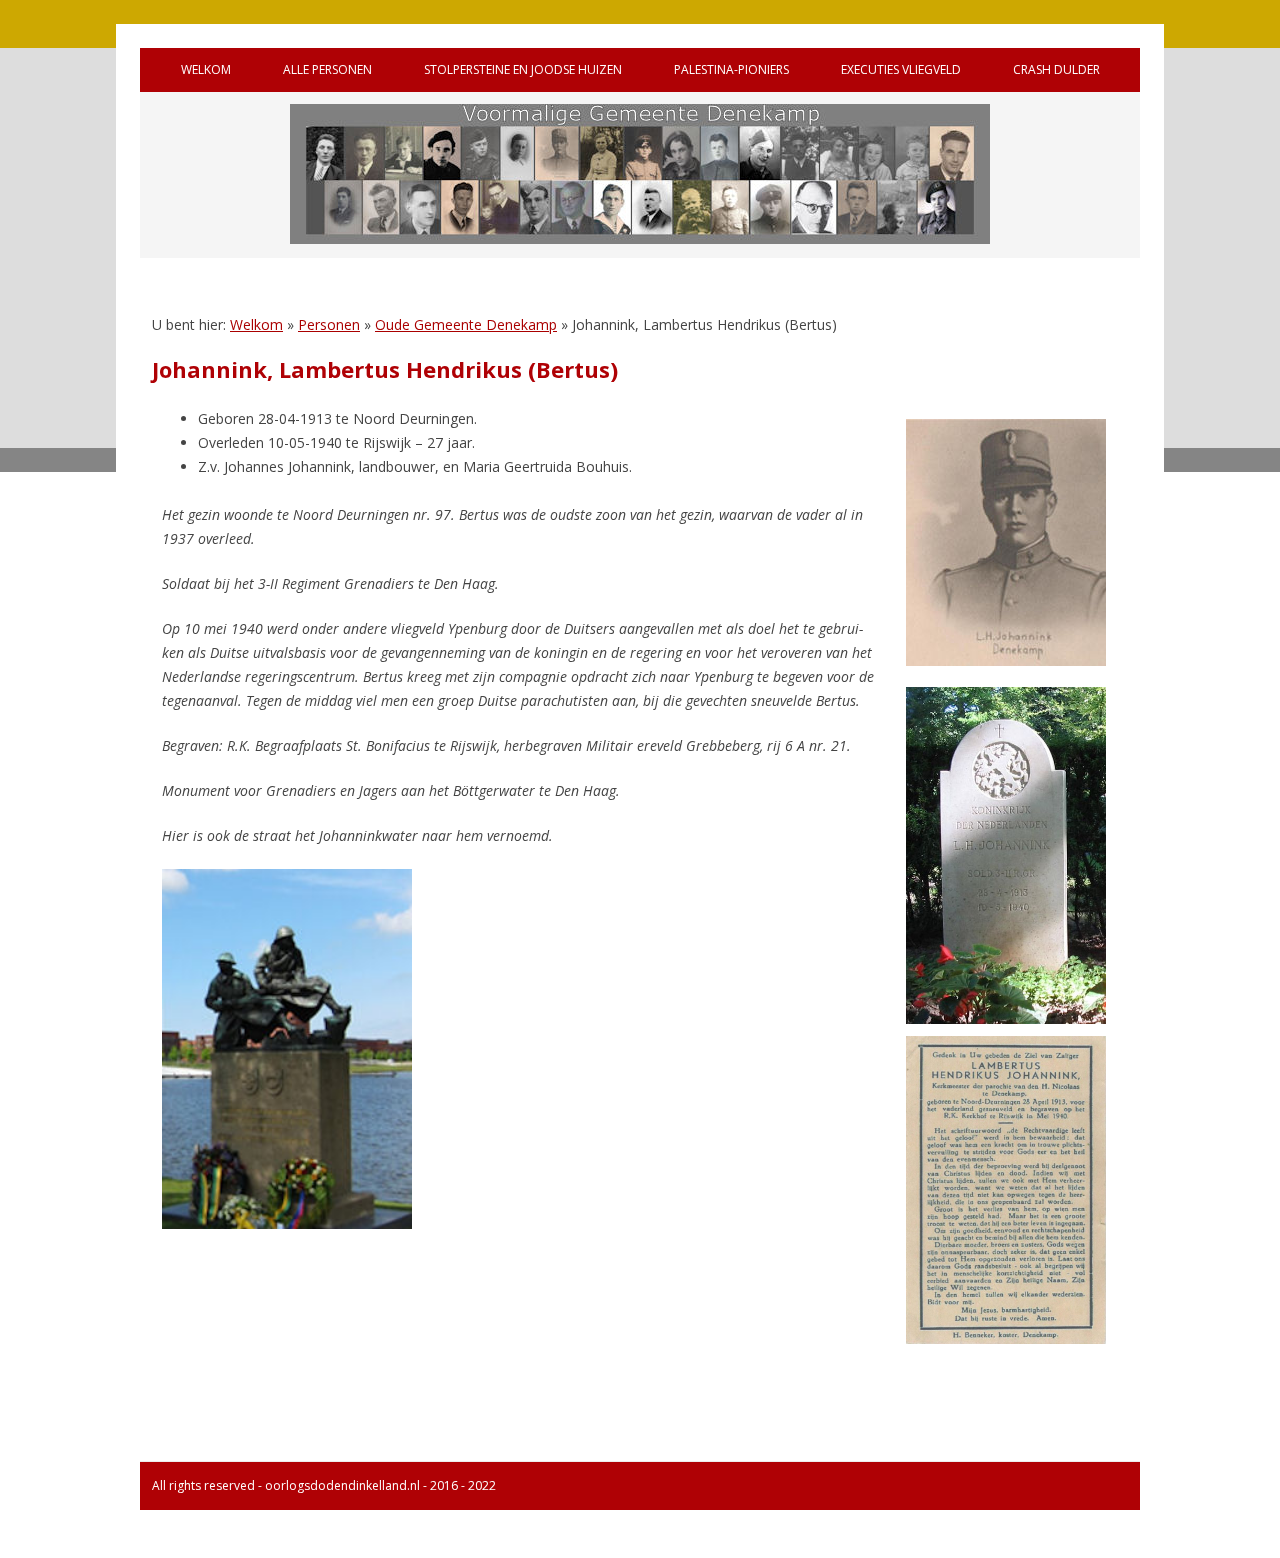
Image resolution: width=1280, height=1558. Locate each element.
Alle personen (327, 69)
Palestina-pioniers (731, 69)
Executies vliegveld (901, 69)
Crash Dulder (1056, 69)
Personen (329, 324)
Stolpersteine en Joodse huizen (523, 69)
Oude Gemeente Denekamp (466, 324)
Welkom (206, 69)
